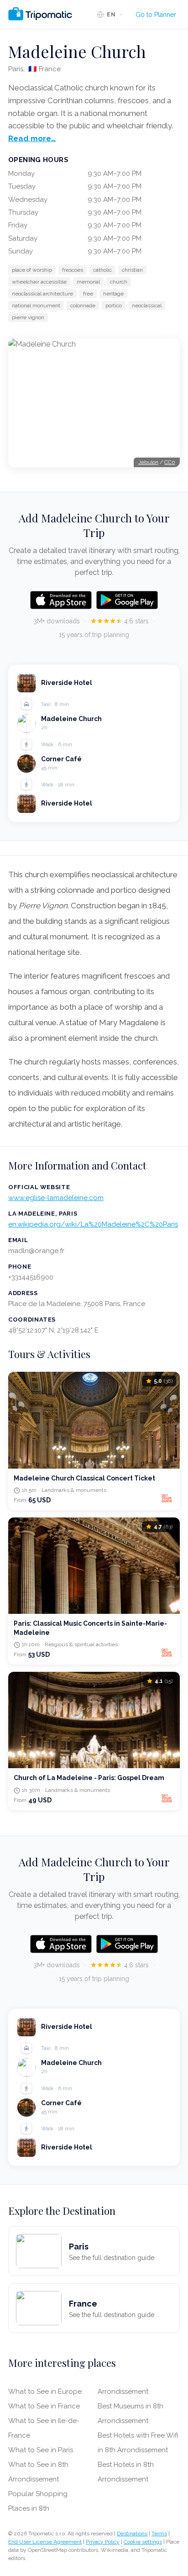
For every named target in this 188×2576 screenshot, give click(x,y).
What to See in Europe (45, 2392)
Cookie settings (143, 2542)
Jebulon (148, 462)
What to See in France (44, 2406)
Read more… (32, 138)
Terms (159, 2534)
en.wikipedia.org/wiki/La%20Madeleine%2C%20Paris (93, 1224)
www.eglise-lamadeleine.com (56, 1198)
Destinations (132, 2534)
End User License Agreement (45, 2542)
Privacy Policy (103, 2542)
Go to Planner (156, 15)
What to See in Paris (41, 2450)
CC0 (170, 462)
